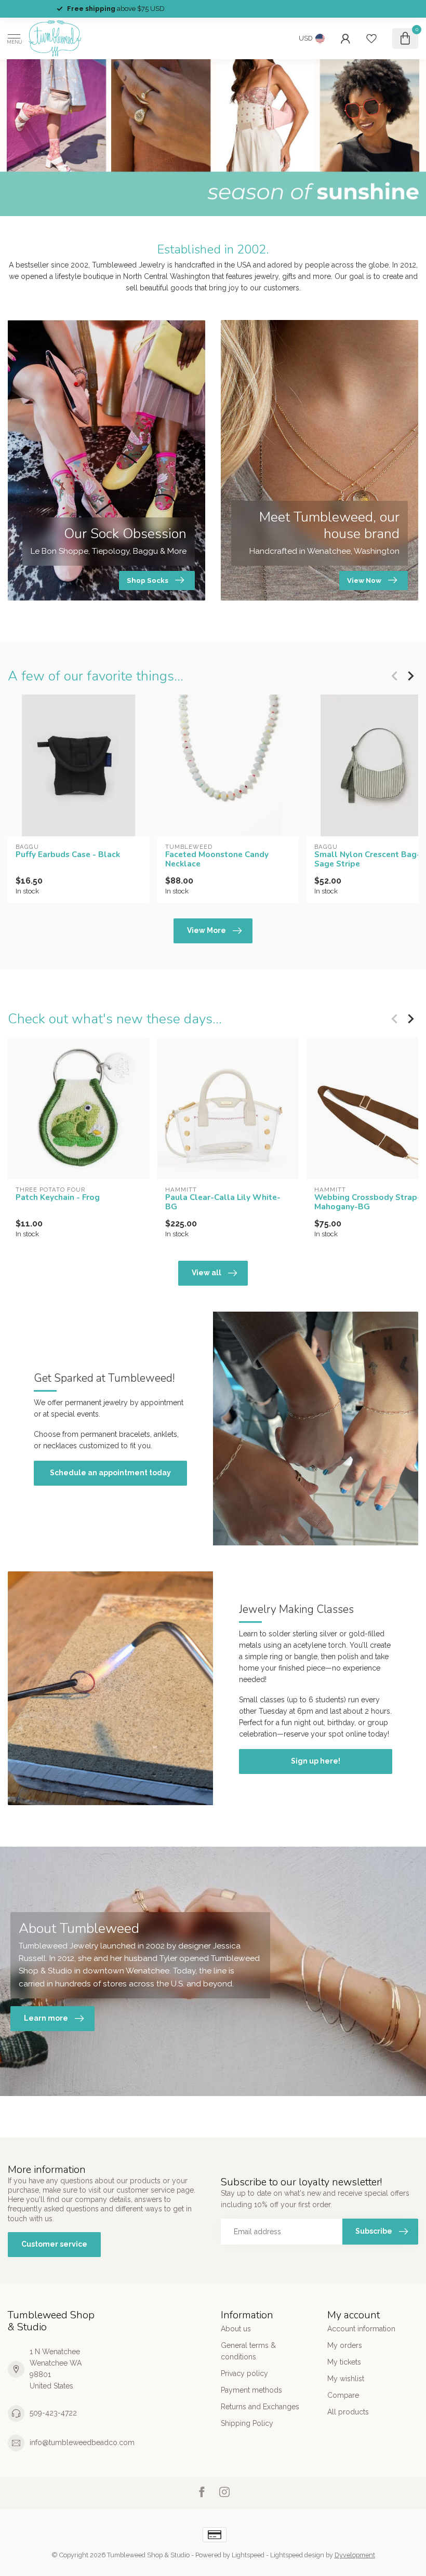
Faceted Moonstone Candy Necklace (217, 859)
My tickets (344, 2362)
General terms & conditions (248, 2351)
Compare (343, 2395)
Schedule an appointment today (110, 1473)
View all (207, 1273)
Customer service (54, 2244)
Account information (361, 2329)
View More (207, 930)
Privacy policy (244, 2373)
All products (348, 2412)
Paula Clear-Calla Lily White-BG (223, 1202)
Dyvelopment (355, 2555)
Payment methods (251, 2390)
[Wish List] (371, 38)
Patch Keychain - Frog (58, 1197)
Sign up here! (316, 1761)
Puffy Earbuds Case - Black (68, 855)
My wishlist (346, 2379)
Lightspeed (248, 2555)
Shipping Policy (247, 2423)
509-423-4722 (53, 2413)
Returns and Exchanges (260, 2407)
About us (236, 2329)
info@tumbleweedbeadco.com (82, 2442)
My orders (345, 2345)
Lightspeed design (297, 2555)
